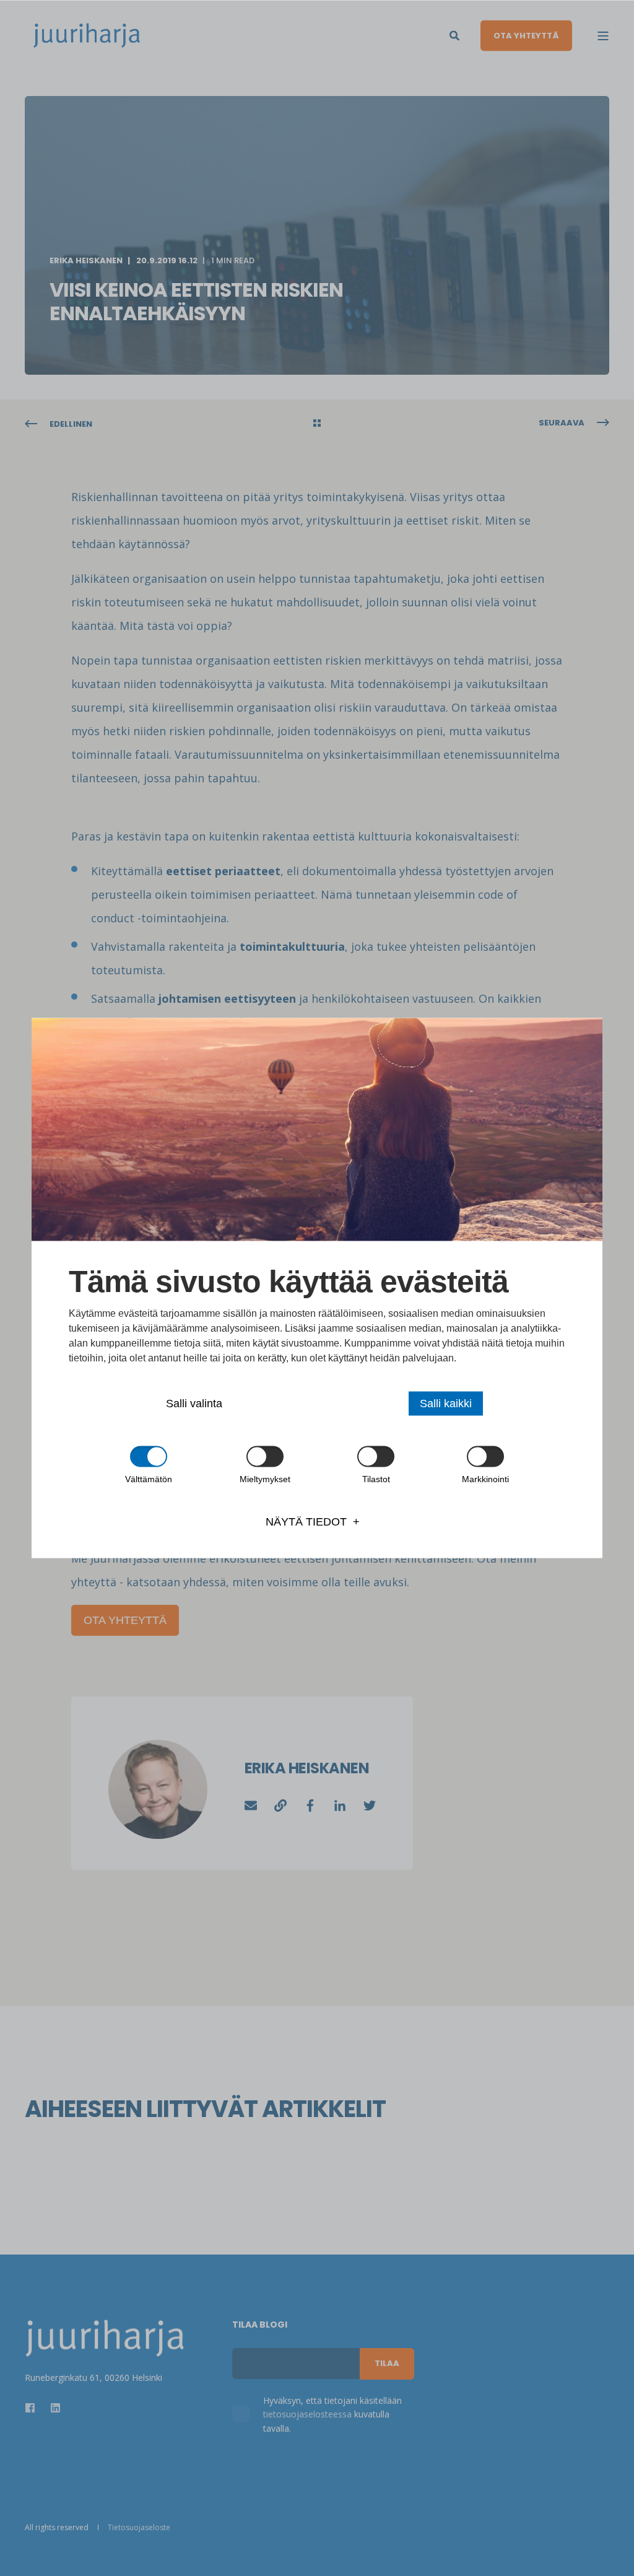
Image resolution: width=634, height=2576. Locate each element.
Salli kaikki (446, 1404)
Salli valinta (194, 1404)
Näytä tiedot (306, 1522)
